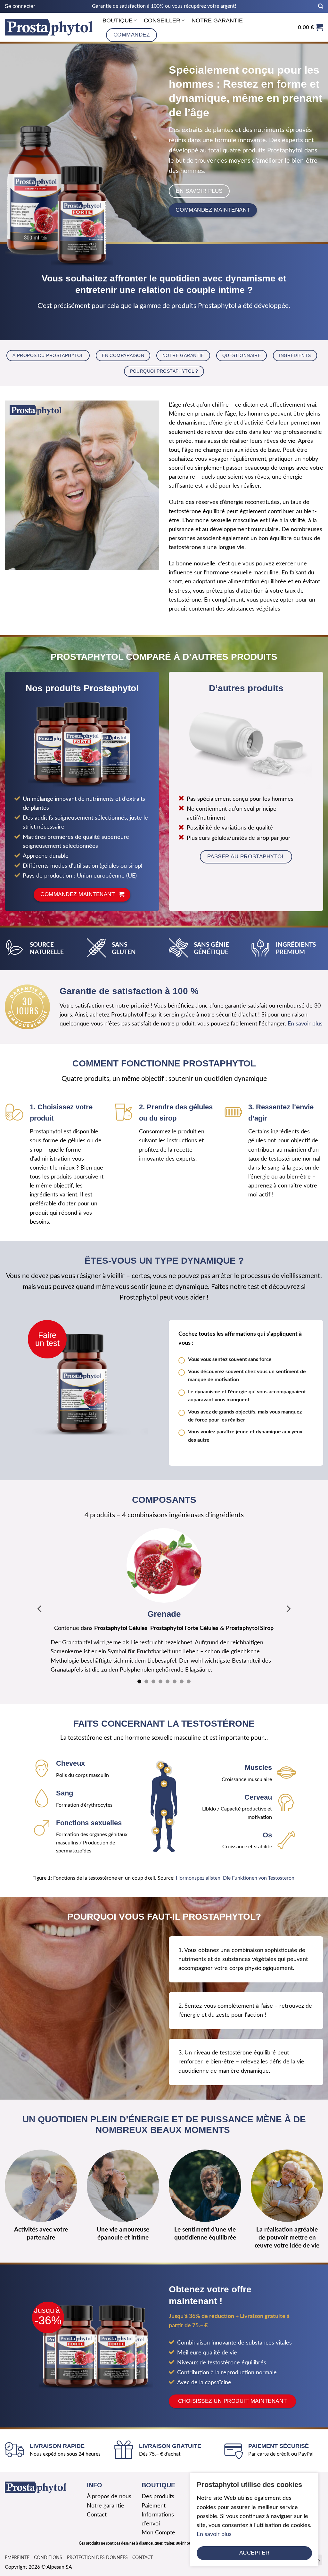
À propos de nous (109, 2487)
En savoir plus (305, 1024)
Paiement (154, 2496)
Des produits (158, 2487)
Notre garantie (217, 20)
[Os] (170, 1813)
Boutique (118, 20)
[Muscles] (156, 1822)
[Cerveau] (167, 1761)
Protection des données (97, 2548)
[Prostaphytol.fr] (49, 27)
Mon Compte (158, 2524)
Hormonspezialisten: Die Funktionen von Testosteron (236, 1869)
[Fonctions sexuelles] (164, 1804)
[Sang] (164, 1774)
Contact (97, 2506)
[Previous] (40, 1604)
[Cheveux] (161, 1757)
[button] (20, 6)
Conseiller (162, 20)
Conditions (48, 2548)
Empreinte (17, 2548)
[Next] (288, 1604)
